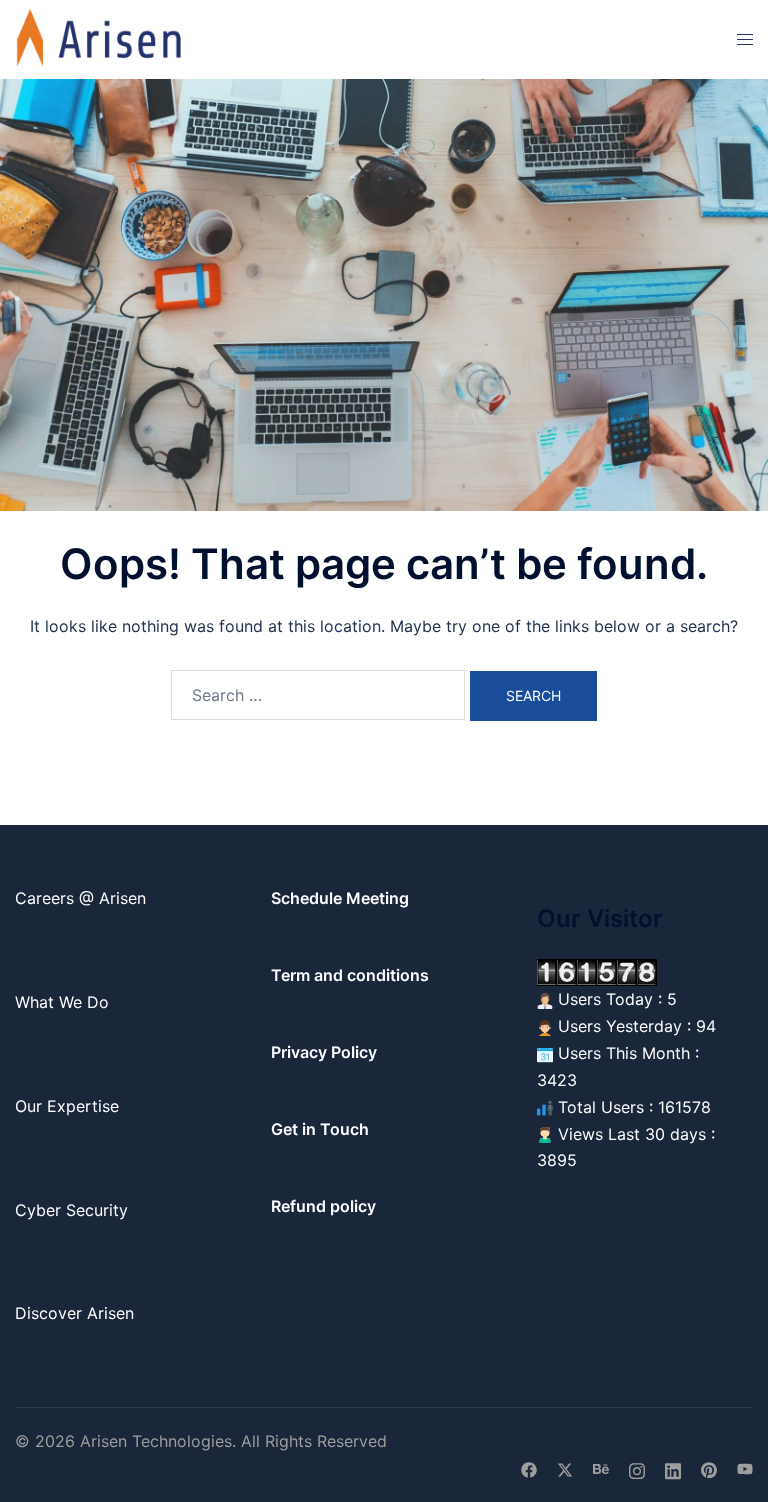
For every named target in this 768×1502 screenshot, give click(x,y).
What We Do (62, 1002)
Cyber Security (71, 1210)
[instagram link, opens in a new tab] (637, 1468)
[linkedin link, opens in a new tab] (673, 1468)
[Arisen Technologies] (100, 38)
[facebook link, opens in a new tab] (529, 1468)
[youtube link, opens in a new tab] (745, 1468)
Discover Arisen (74, 1313)
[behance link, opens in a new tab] (601, 1468)
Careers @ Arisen (80, 898)
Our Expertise (67, 1106)
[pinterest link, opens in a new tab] (709, 1468)
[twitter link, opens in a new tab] (565, 1468)
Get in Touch (320, 1129)
